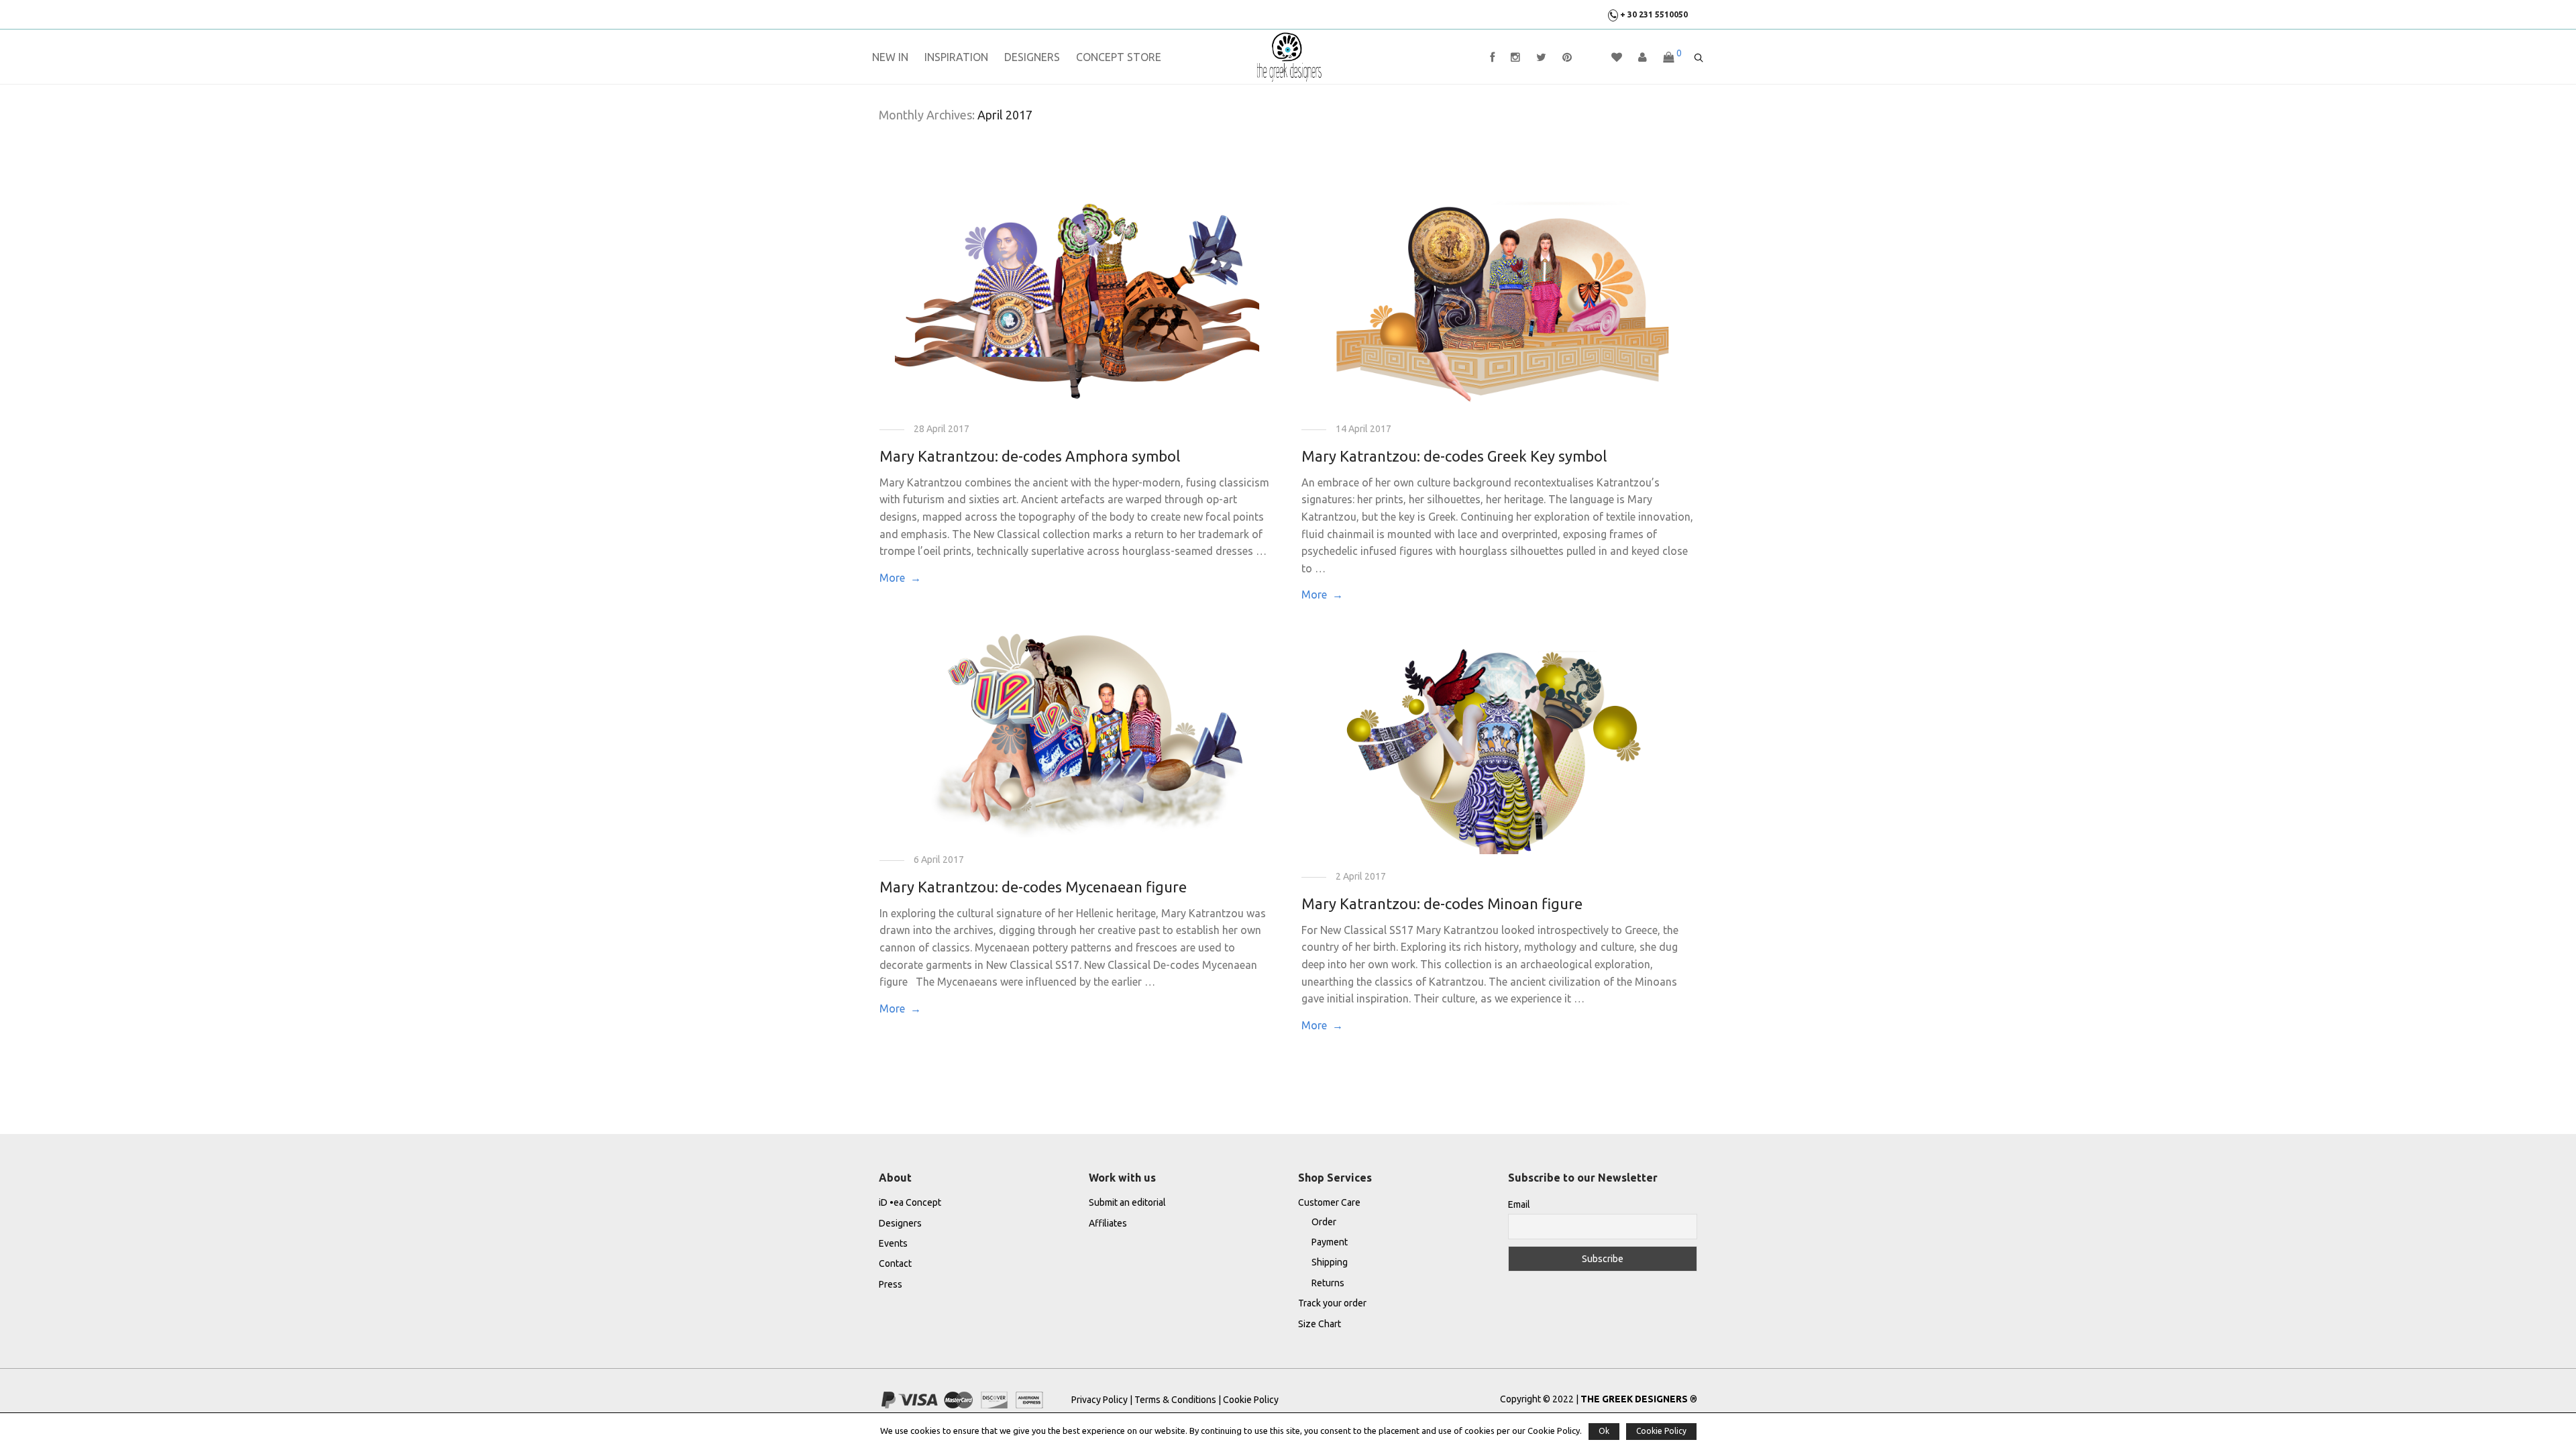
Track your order (1332, 1303)
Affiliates (1108, 1223)
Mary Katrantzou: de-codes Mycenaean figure (1033, 887)
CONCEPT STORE (1119, 57)
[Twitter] (1541, 57)
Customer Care (1329, 1202)
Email (1519, 1204)
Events (893, 1243)
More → (900, 578)
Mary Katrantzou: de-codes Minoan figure (1442, 903)
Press (891, 1284)
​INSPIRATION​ (956, 57)
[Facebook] (1492, 57)
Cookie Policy (1251, 1400)
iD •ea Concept (910, 1202)
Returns (1328, 1283)
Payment (1330, 1242)
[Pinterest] (1567, 57)
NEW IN (890, 57)
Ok (1604, 1431)
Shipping (1330, 1262)
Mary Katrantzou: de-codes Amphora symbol (1030, 456)
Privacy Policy (1101, 1400)
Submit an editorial (1127, 1202)
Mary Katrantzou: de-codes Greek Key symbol (1454, 456)
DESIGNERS (1032, 57)
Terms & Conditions (1175, 1400)
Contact (895, 1263)
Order (1324, 1222)
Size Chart (1320, 1324)
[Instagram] (1515, 57)
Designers (900, 1223)
